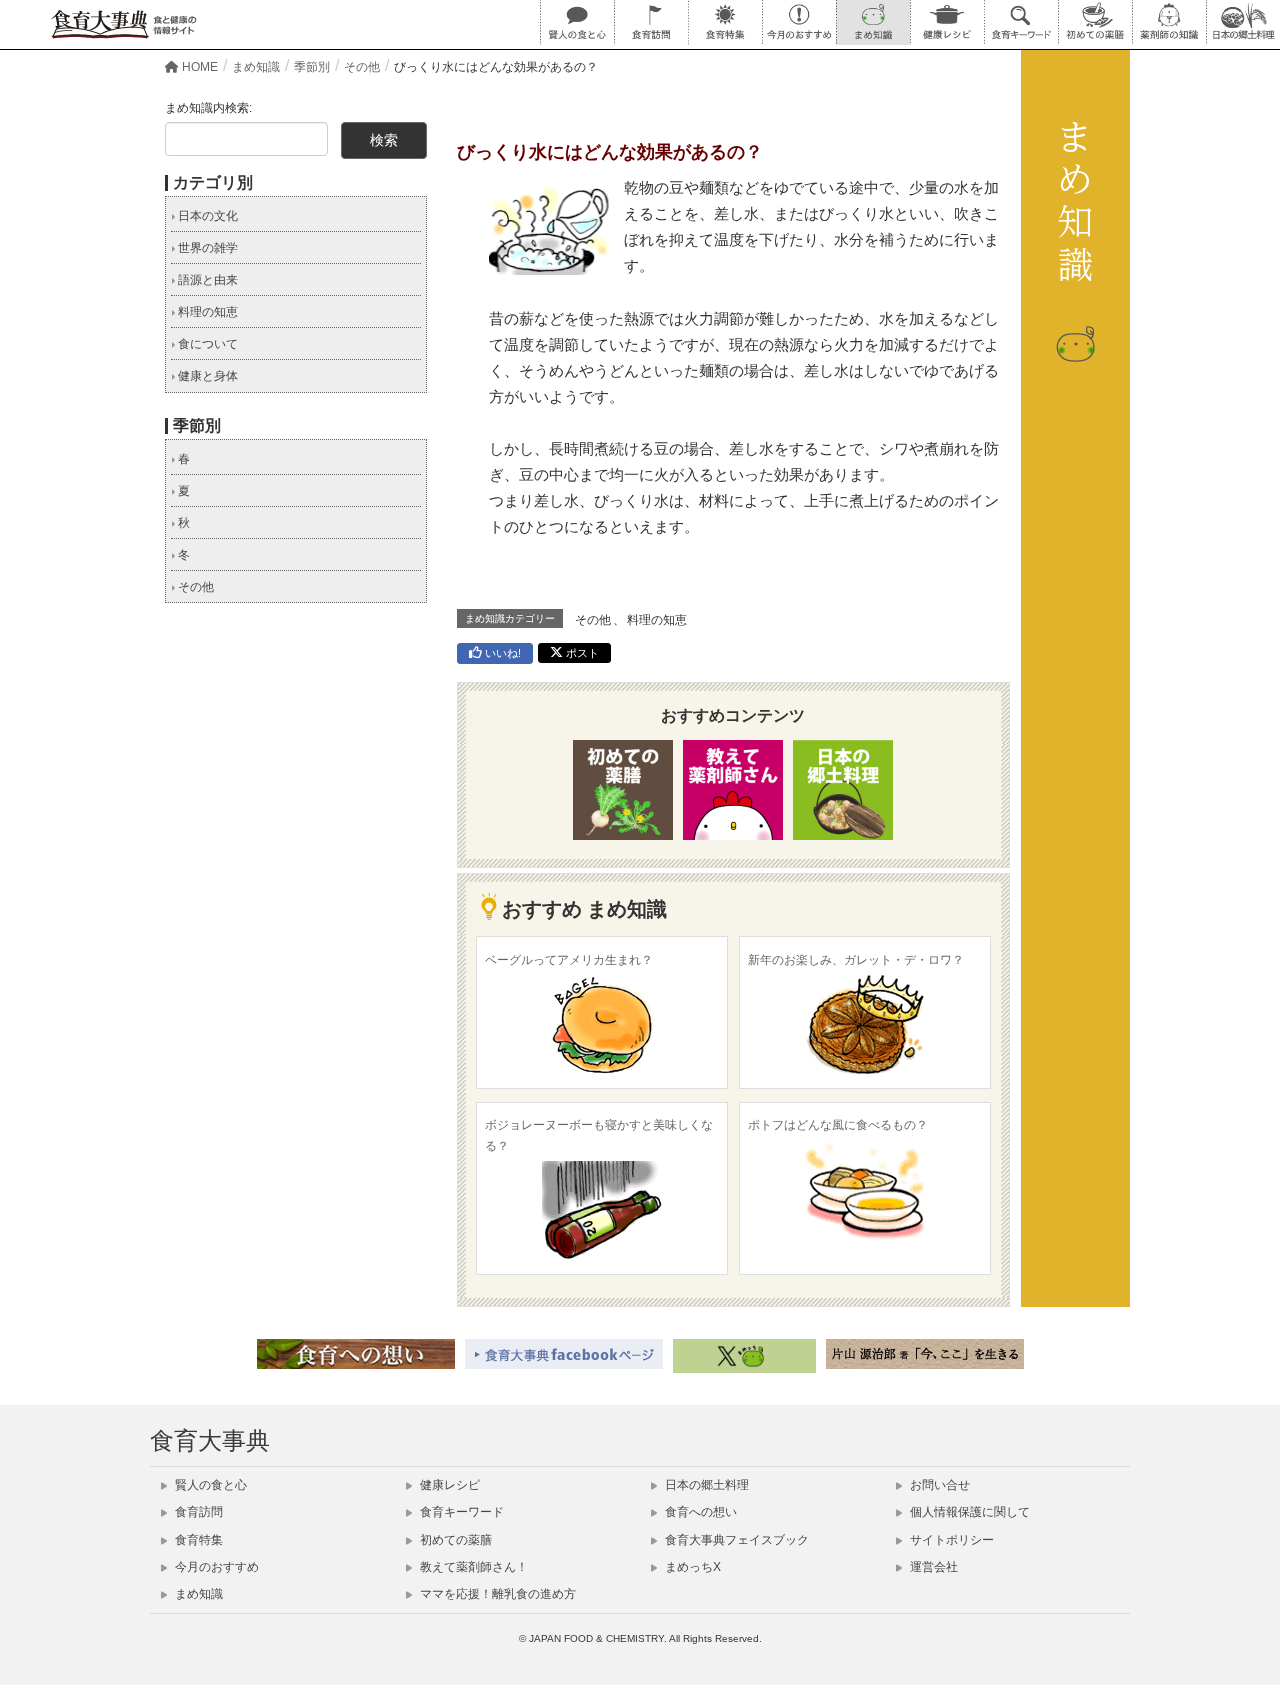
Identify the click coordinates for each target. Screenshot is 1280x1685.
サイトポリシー (950, 1540)
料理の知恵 (657, 620)
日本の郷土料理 (705, 1485)
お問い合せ (938, 1485)
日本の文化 (206, 216)
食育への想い (699, 1512)
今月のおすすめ (215, 1567)
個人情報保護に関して (968, 1512)
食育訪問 (197, 1512)
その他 (593, 620)
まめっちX (691, 1567)
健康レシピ (448, 1485)
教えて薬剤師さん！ (472, 1567)
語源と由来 (206, 280)
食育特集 (197, 1540)
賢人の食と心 (209, 1485)
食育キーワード (460, 1512)
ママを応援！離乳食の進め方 (496, 1594)
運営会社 (932, 1567)
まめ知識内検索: (208, 108)
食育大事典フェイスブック (735, 1540)
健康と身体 (206, 376)
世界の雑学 (206, 248)
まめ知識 (197, 1594)
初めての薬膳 (454, 1540)
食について (206, 344)
